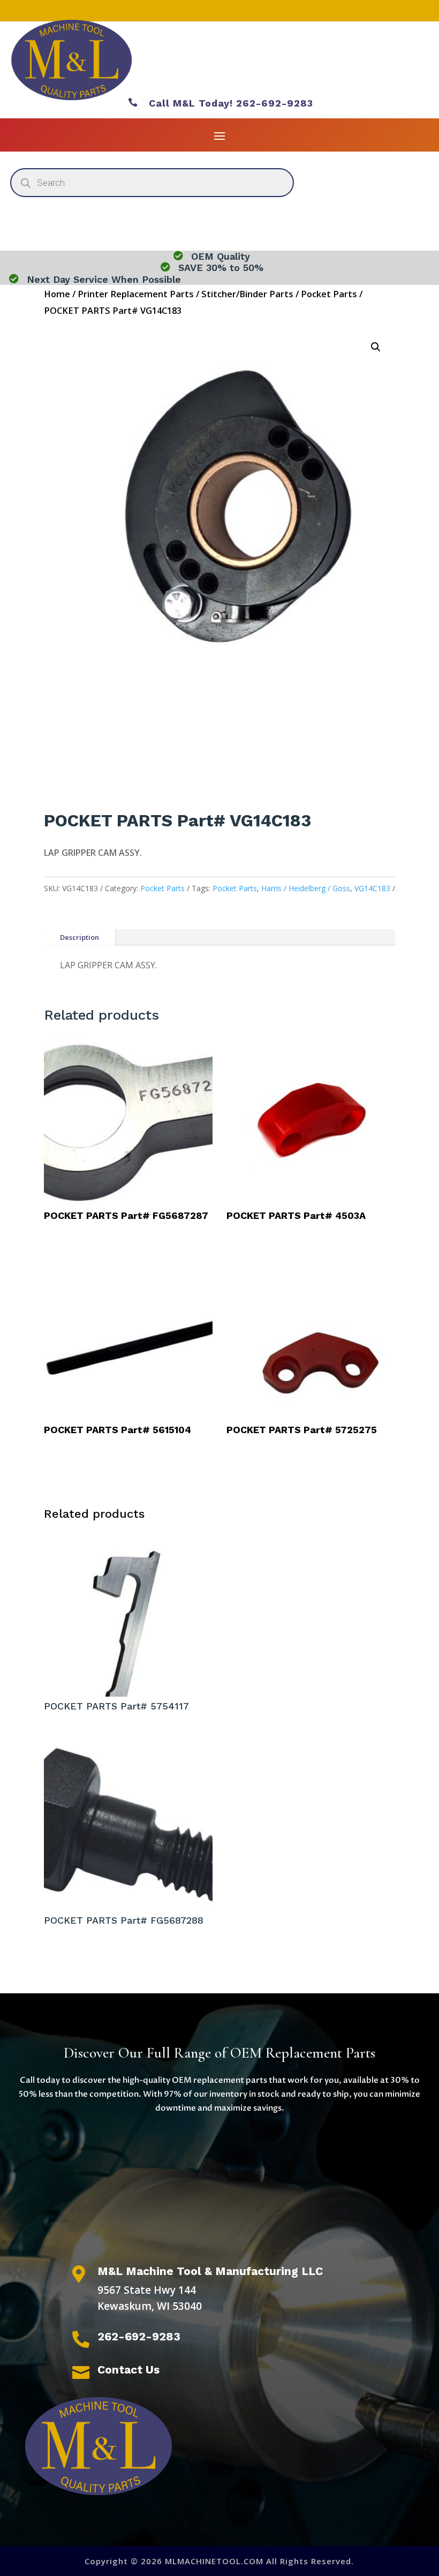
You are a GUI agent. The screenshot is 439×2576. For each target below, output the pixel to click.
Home (57, 294)
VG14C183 (372, 888)
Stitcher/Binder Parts (247, 294)
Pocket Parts (329, 294)
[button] (376, 347)
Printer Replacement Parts (136, 294)
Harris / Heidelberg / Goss (306, 888)
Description (80, 937)
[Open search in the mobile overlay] (152, 183)
